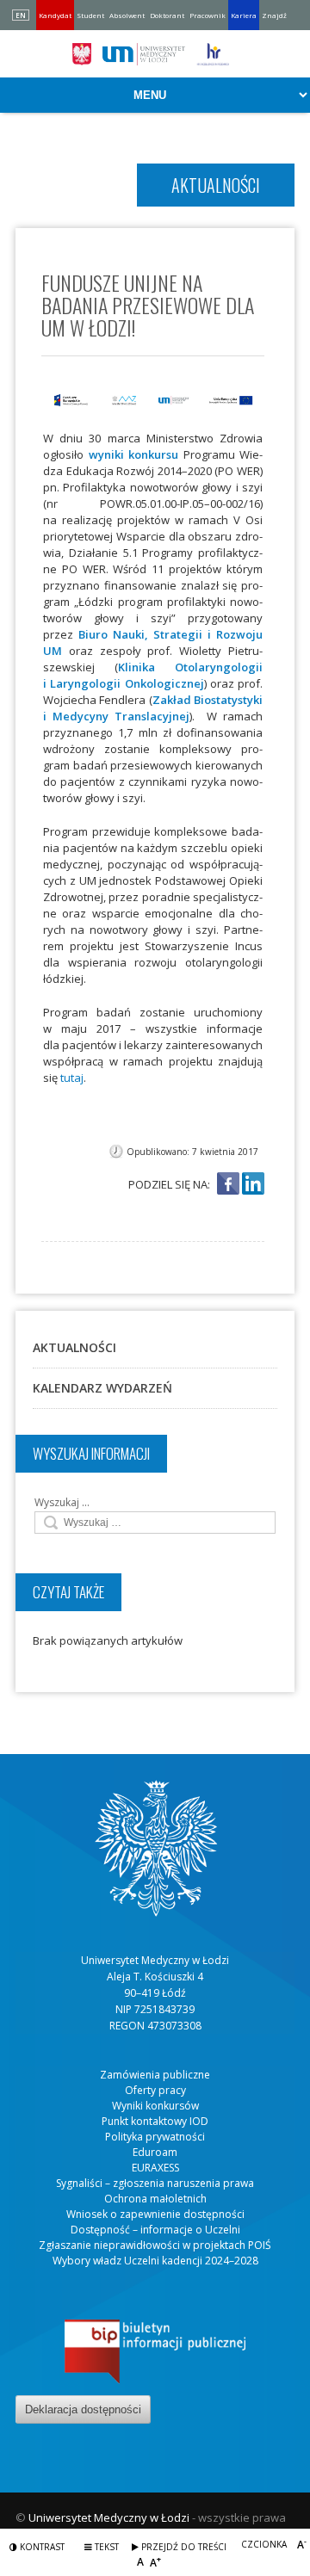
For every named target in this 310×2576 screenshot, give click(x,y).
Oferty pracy (155, 2090)
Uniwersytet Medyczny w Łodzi (109, 2517)
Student (90, 15)
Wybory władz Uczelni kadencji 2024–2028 (155, 2261)
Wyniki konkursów (155, 2106)
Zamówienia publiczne (155, 2075)
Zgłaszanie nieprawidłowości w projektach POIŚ (155, 2245)
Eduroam (155, 2152)
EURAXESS (155, 2168)
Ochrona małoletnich (155, 2199)
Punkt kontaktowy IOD (155, 2121)
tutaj (72, 1078)
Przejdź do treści (183, 2547)
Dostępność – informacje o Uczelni (155, 2230)
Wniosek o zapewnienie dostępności (155, 2214)
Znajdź (274, 15)
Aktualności (74, 1347)
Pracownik (208, 15)
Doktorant (167, 15)
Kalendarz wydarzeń (102, 1388)
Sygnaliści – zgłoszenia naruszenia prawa (155, 2183)
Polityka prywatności (155, 2137)
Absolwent (127, 15)
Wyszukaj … (62, 1502)
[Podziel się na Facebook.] (228, 1185)
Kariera (244, 15)
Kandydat (55, 15)
